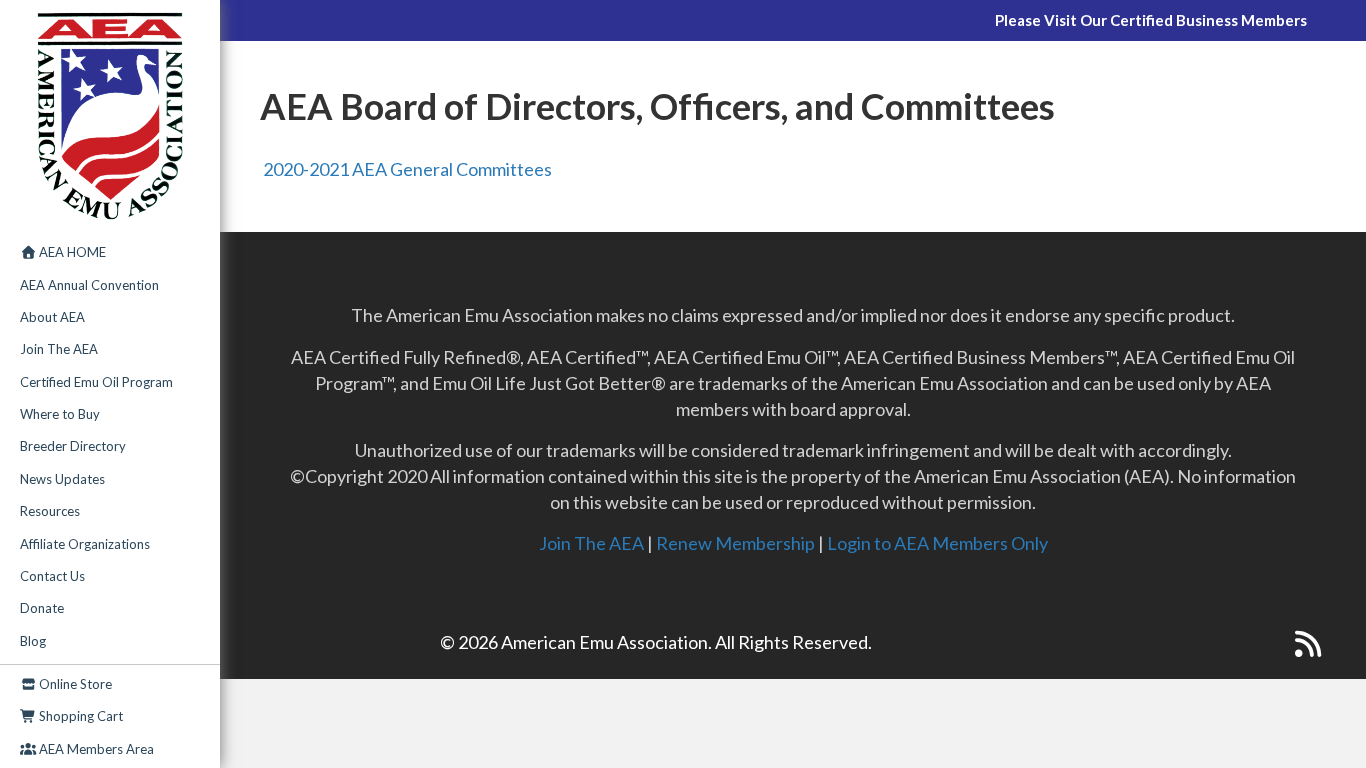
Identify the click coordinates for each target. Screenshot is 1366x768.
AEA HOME (71, 252)
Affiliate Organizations (85, 544)
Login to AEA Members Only (937, 543)
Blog (33, 641)
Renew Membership (735, 543)
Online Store (74, 684)
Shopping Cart (79, 716)
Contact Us (52, 576)
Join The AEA (59, 349)
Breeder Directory (73, 446)
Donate (42, 608)
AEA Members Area (95, 749)
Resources (50, 511)
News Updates (62, 479)
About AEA (52, 317)
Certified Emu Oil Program (96, 382)
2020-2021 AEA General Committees (406, 169)
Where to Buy (60, 414)
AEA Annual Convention (89, 285)
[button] (1268, 644)
